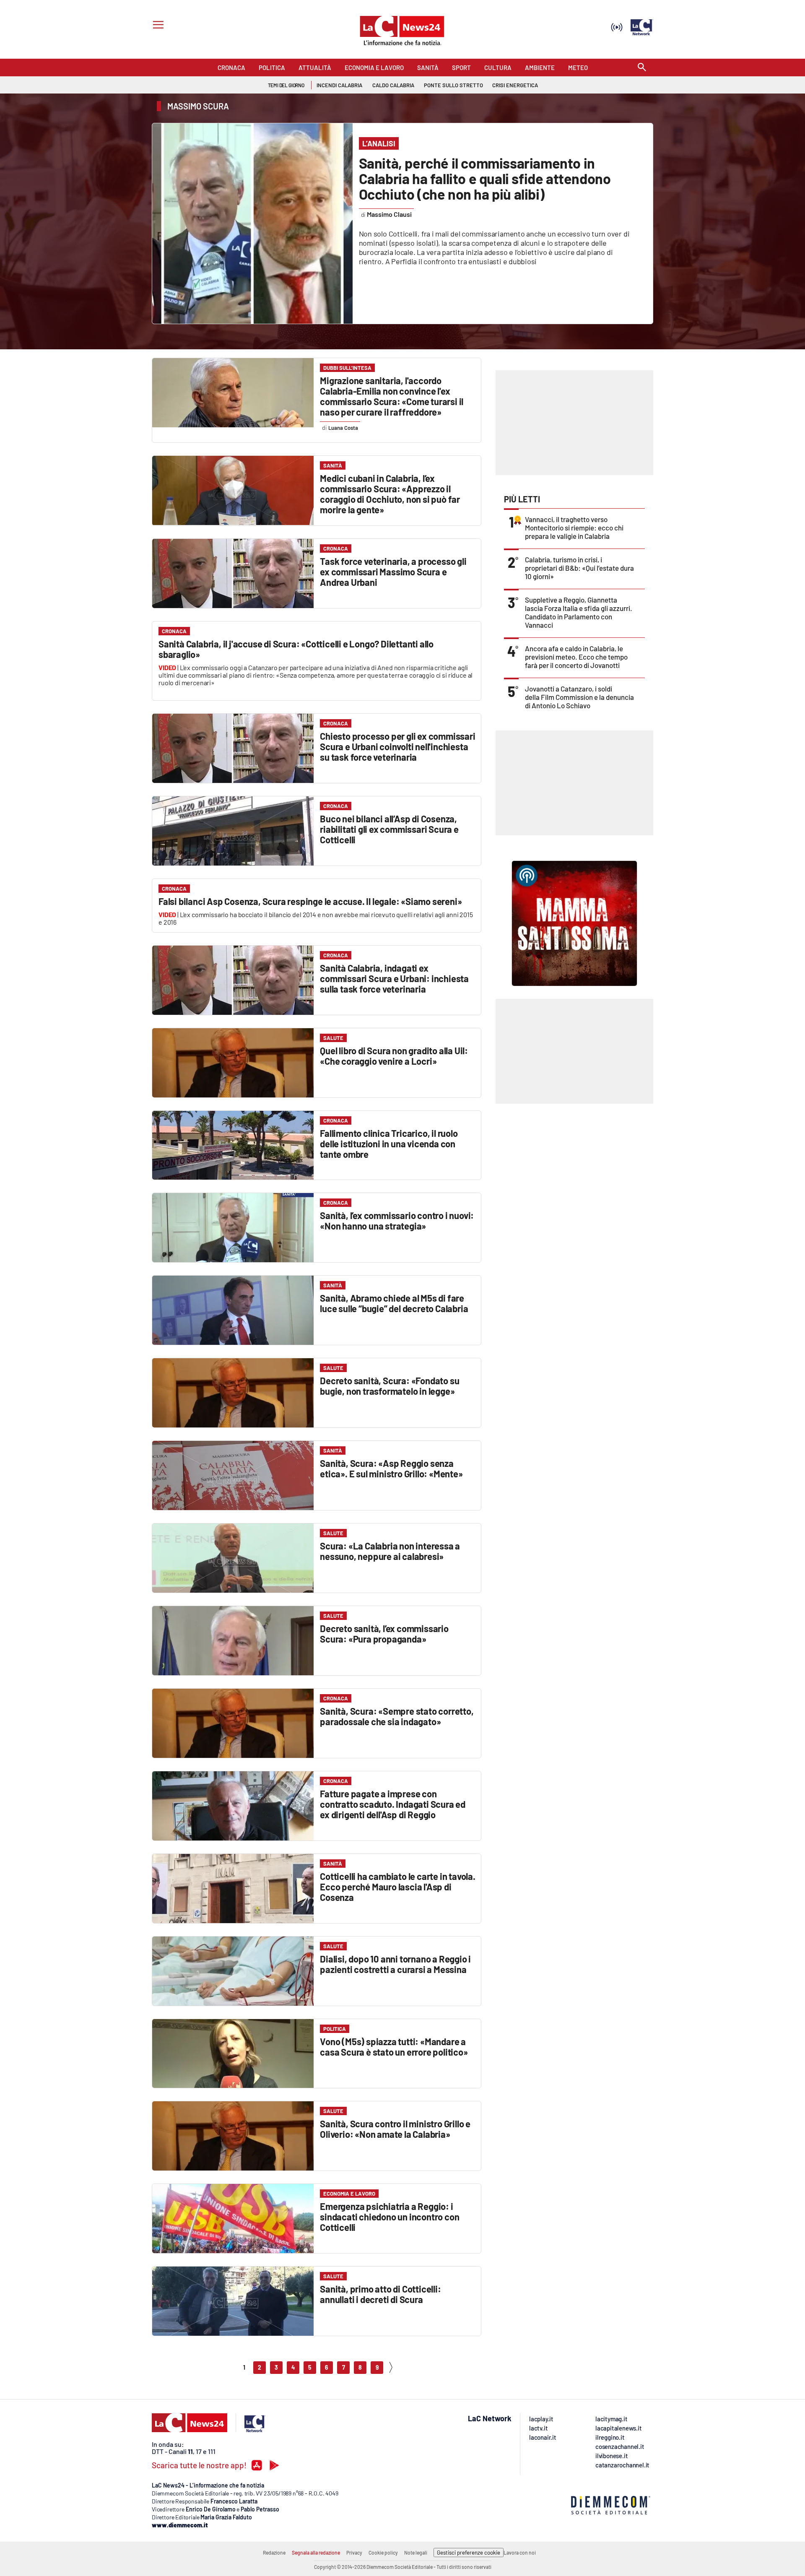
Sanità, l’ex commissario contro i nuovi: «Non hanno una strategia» (397, 1220)
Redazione (274, 2553)
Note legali (416, 2553)
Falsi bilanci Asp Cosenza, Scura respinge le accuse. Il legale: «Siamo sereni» (310, 901)
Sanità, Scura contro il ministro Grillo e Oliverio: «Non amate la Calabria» (395, 2129)
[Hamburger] (157, 26)
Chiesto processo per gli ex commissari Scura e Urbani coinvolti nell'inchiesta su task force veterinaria (397, 746)
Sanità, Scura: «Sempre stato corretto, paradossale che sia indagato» (397, 1716)
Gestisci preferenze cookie (469, 2553)
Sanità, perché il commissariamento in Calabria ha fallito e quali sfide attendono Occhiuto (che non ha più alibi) (485, 178)
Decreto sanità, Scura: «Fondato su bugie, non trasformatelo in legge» (390, 1386)
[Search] (642, 68)
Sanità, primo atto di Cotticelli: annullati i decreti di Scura (380, 2294)
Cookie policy (383, 2553)
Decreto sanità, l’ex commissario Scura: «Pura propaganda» (384, 1634)
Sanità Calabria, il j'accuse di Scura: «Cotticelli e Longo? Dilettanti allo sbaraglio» (296, 649)
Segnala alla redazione (316, 2553)
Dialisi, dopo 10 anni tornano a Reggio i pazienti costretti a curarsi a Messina (395, 1964)
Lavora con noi (520, 2553)
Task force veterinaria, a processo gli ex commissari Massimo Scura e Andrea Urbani (393, 572)
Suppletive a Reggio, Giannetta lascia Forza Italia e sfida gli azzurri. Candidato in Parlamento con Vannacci (579, 612)
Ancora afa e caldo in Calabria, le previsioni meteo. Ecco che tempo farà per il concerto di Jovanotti (576, 657)
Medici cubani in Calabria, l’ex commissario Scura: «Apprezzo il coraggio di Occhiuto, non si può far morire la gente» (390, 494)
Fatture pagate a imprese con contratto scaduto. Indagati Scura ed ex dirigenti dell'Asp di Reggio (393, 1804)
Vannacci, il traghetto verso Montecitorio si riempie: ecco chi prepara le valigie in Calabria (574, 528)
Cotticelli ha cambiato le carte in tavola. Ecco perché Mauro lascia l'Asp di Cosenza (398, 1887)
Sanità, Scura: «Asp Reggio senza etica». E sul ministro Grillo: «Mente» (391, 1468)
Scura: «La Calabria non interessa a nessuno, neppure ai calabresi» (390, 1551)
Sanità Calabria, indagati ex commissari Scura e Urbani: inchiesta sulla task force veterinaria (394, 978)
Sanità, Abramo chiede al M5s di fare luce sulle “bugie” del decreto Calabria (394, 1303)
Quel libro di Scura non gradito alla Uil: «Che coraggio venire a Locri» (394, 1056)
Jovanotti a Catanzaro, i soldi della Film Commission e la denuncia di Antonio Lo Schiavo (579, 697)
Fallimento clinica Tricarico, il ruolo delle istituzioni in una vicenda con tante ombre (389, 1144)
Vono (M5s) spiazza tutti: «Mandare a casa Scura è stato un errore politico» (394, 2047)
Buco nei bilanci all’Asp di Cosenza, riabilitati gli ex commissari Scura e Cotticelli (389, 829)
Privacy (354, 2553)
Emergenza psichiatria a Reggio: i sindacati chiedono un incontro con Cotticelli (390, 2217)
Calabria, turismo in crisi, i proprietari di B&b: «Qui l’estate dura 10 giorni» (579, 568)
